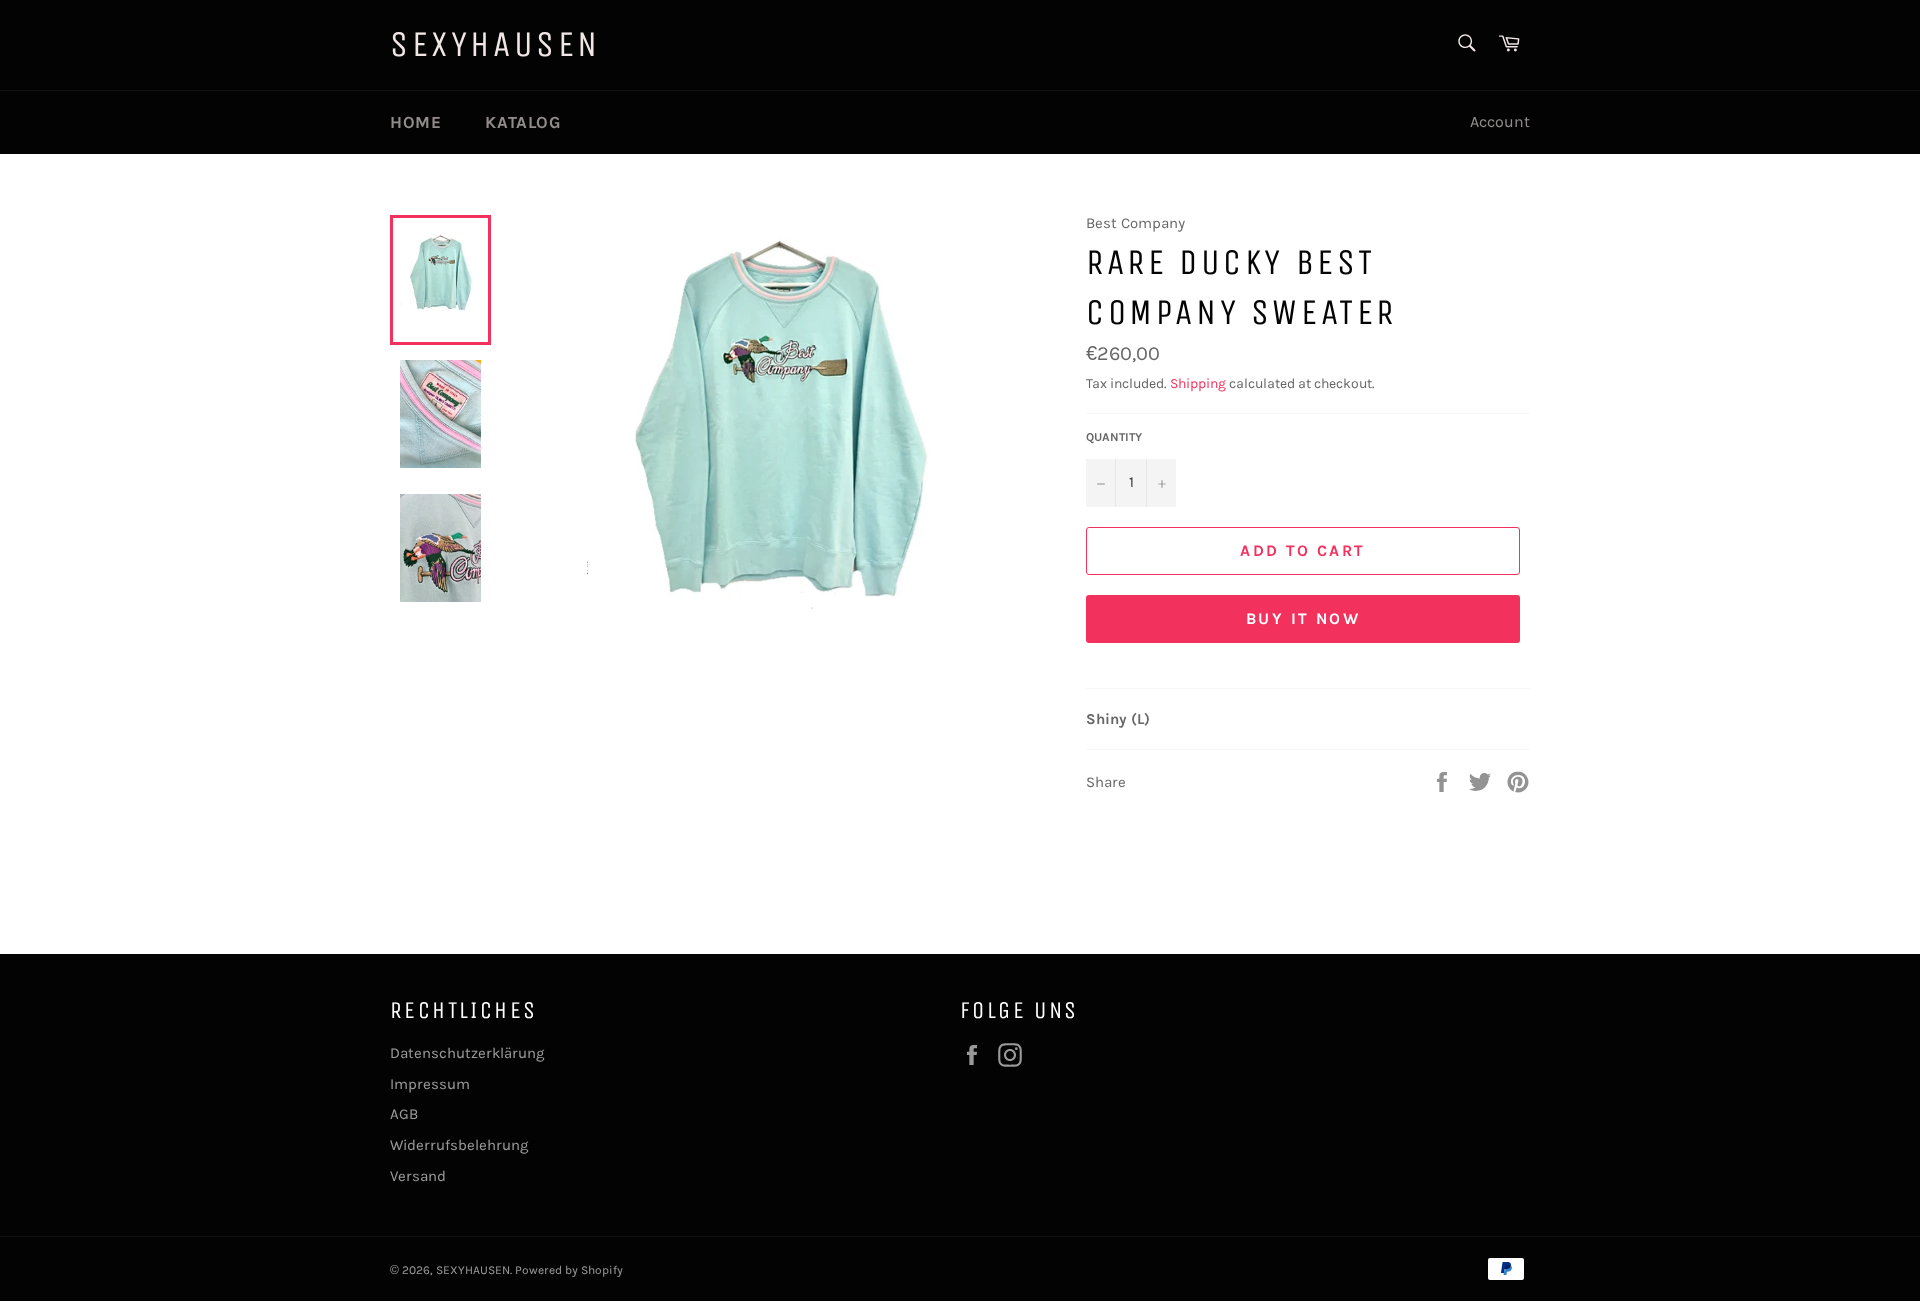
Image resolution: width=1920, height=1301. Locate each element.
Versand (418, 1176)
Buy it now (1303, 618)
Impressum (430, 1084)
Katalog (523, 122)
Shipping (1198, 383)
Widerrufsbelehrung (459, 1145)
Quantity (1114, 437)
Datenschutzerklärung (467, 1053)
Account (1500, 121)
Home (415, 122)
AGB (404, 1114)
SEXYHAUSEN (495, 44)
